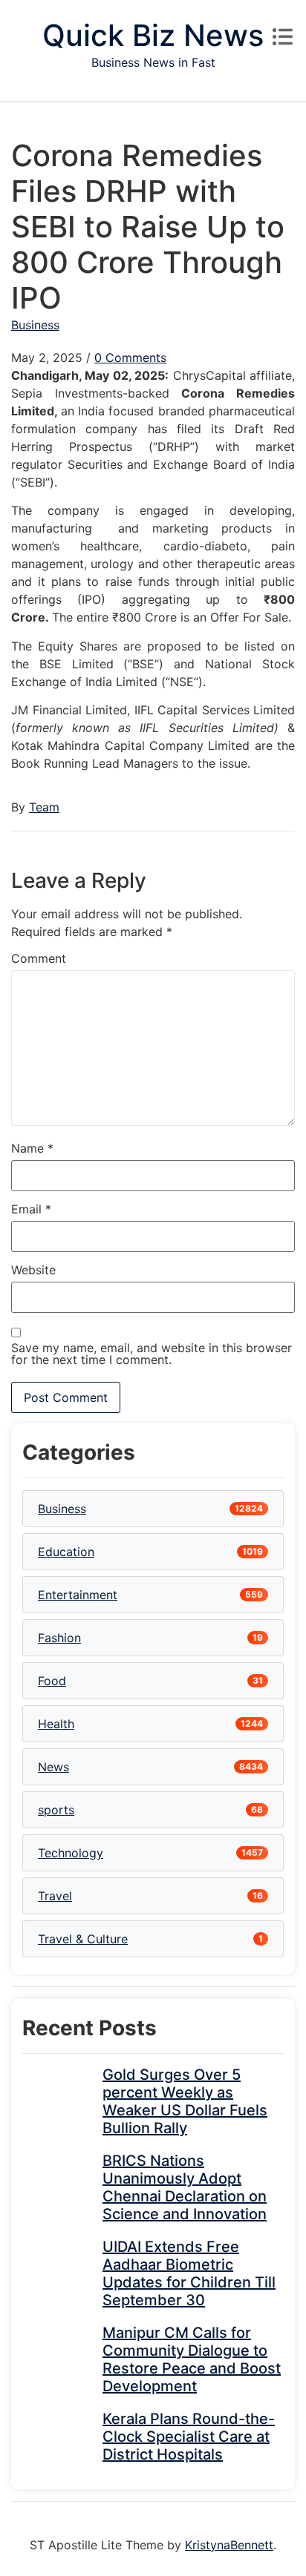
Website (33, 1270)
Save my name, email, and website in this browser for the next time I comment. (152, 1354)
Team (44, 807)
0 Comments (130, 358)
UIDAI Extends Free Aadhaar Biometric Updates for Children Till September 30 (189, 2273)
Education (66, 1552)
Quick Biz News (153, 35)
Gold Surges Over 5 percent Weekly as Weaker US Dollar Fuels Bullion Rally (185, 2101)
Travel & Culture (83, 1939)
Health (56, 1724)
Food (52, 1681)
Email (31, 1209)
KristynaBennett (229, 2545)
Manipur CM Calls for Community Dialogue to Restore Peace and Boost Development (192, 2359)
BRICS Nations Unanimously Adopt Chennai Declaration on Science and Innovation (185, 2187)
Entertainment (78, 1595)
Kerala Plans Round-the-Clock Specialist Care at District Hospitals (189, 2437)
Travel (55, 1896)
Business (35, 325)
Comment (39, 958)
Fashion (59, 1638)
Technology (71, 1853)
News (53, 1767)
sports (56, 1810)
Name (32, 1148)
